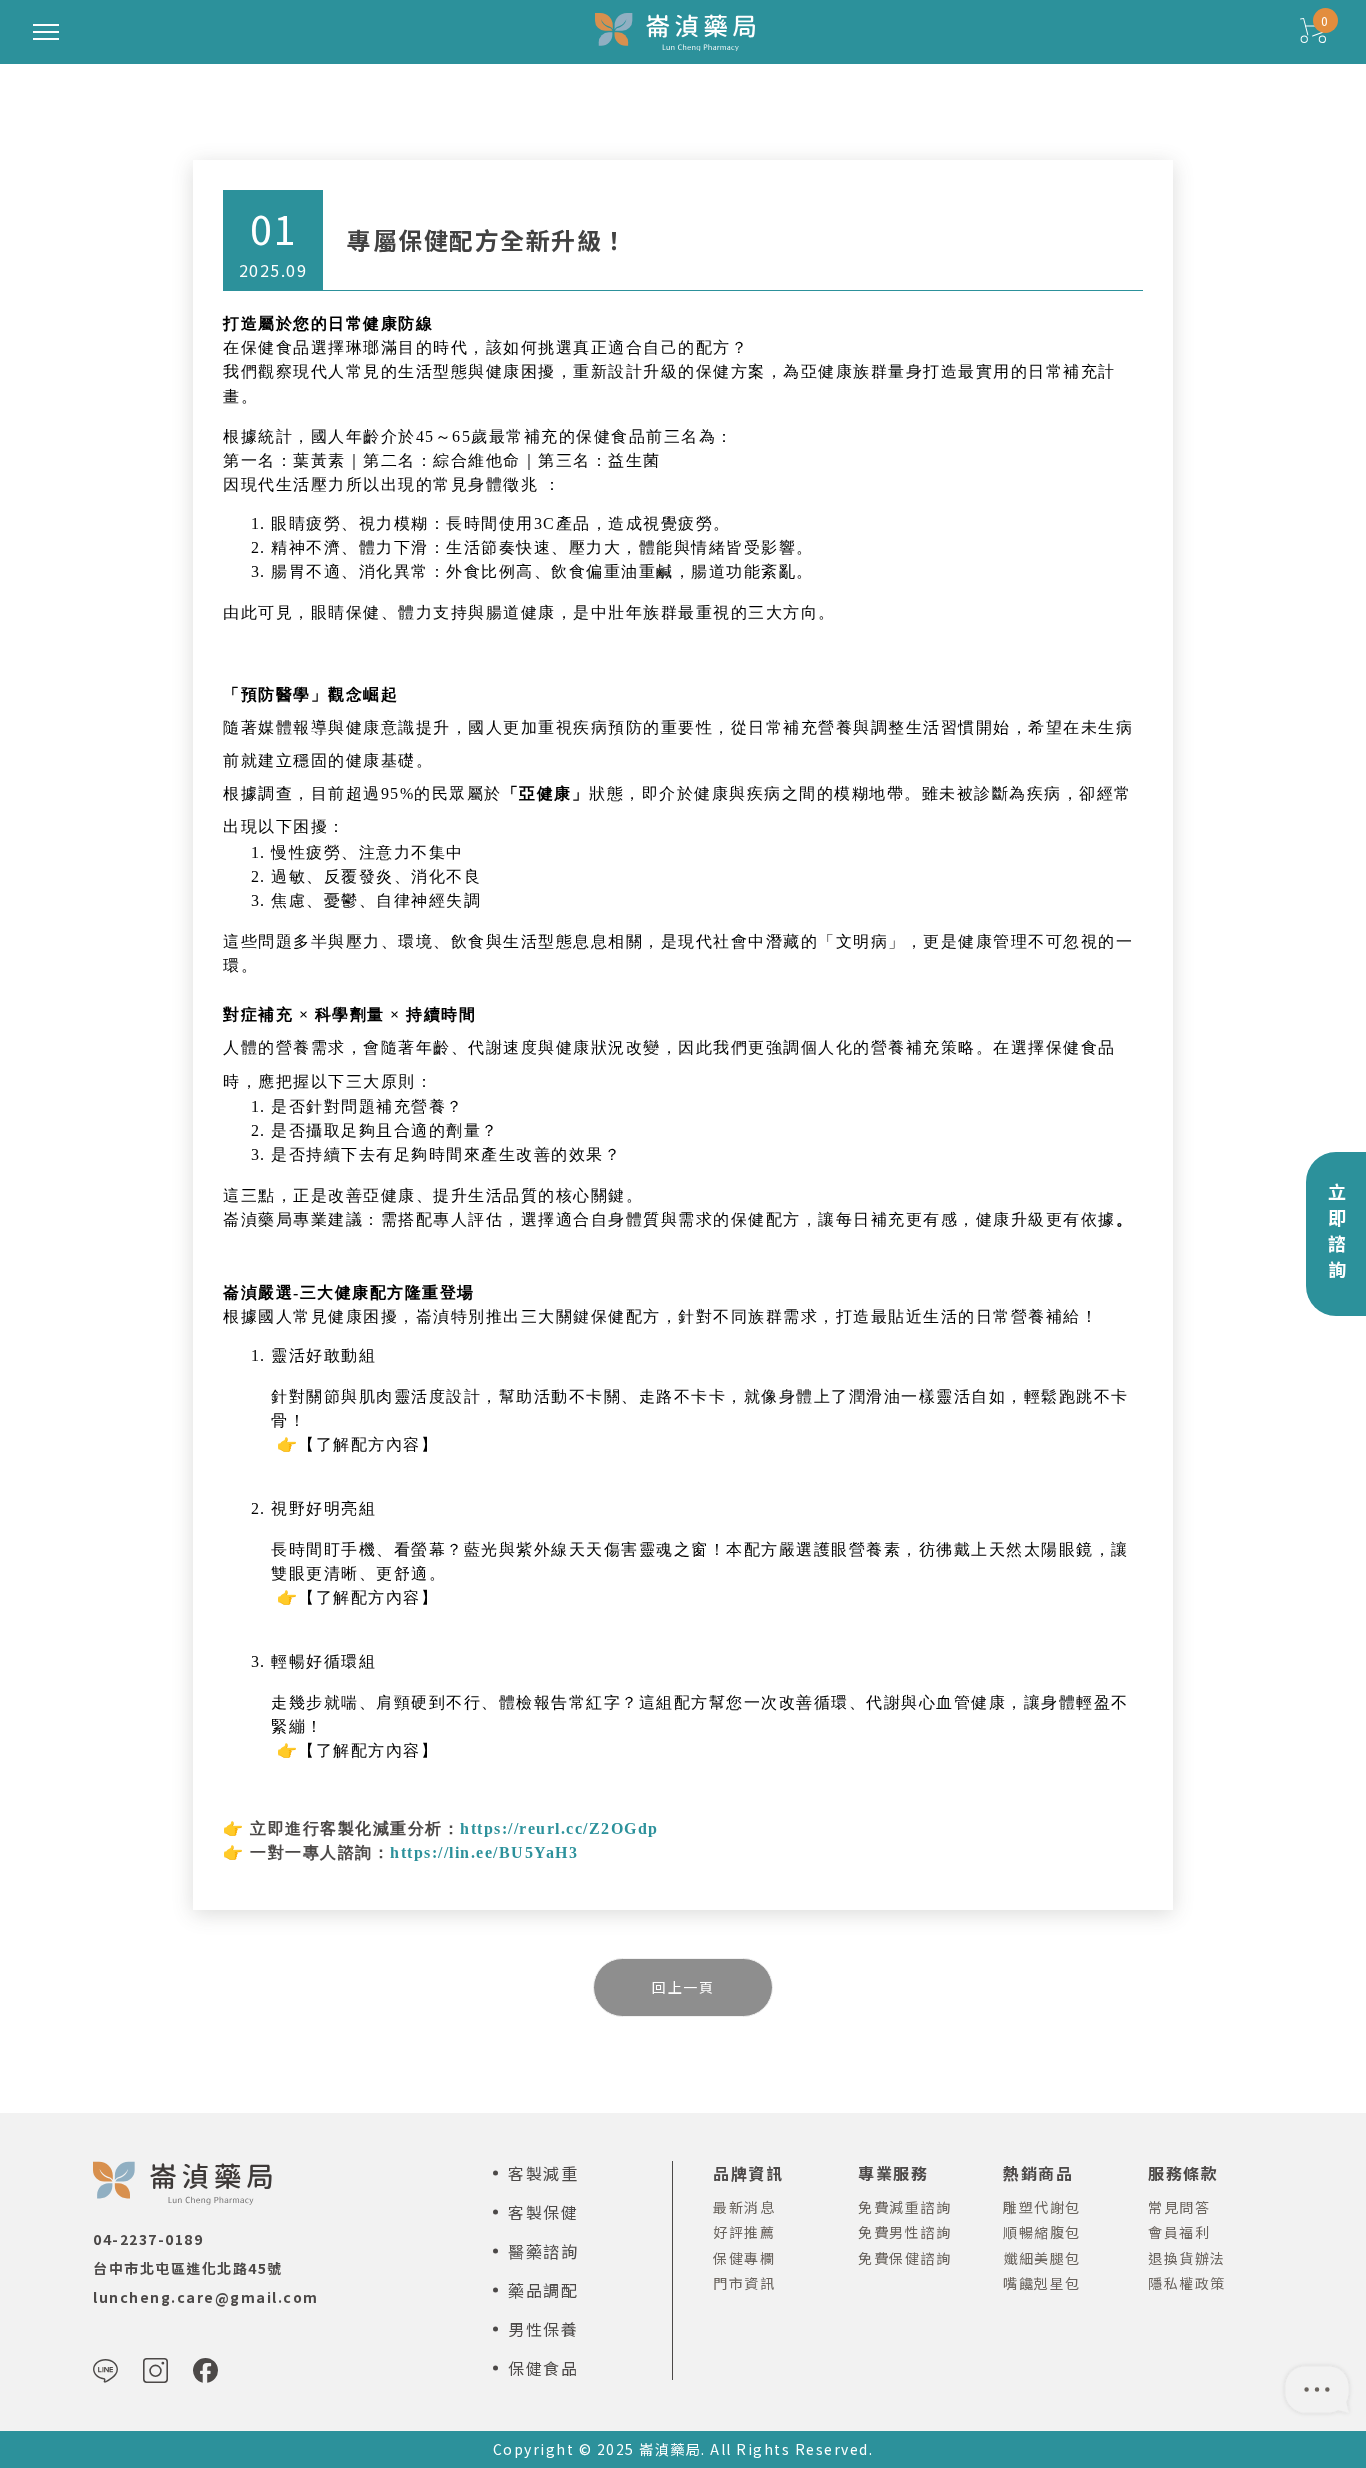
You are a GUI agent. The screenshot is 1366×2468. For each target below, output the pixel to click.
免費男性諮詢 (904, 2232)
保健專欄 (744, 2258)
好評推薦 (744, 2232)
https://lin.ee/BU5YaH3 (484, 1852)
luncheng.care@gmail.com (206, 2297)
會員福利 (1179, 2232)
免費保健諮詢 (904, 2258)
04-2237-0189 (148, 2239)
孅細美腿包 (1042, 2258)
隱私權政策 (1187, 2283)
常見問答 (1179, 2207)
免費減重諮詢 (904, 2207)
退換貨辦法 (1187, 2258)
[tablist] (683, 1234)
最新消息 (744, 2207)
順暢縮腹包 (1042, 2232)
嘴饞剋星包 (1042, 2283)
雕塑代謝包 (1042, 2207)
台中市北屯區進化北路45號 (188, 2268)
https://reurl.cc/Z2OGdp (559, 1828)
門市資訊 (744, 2283)
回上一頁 (683, 1987)
